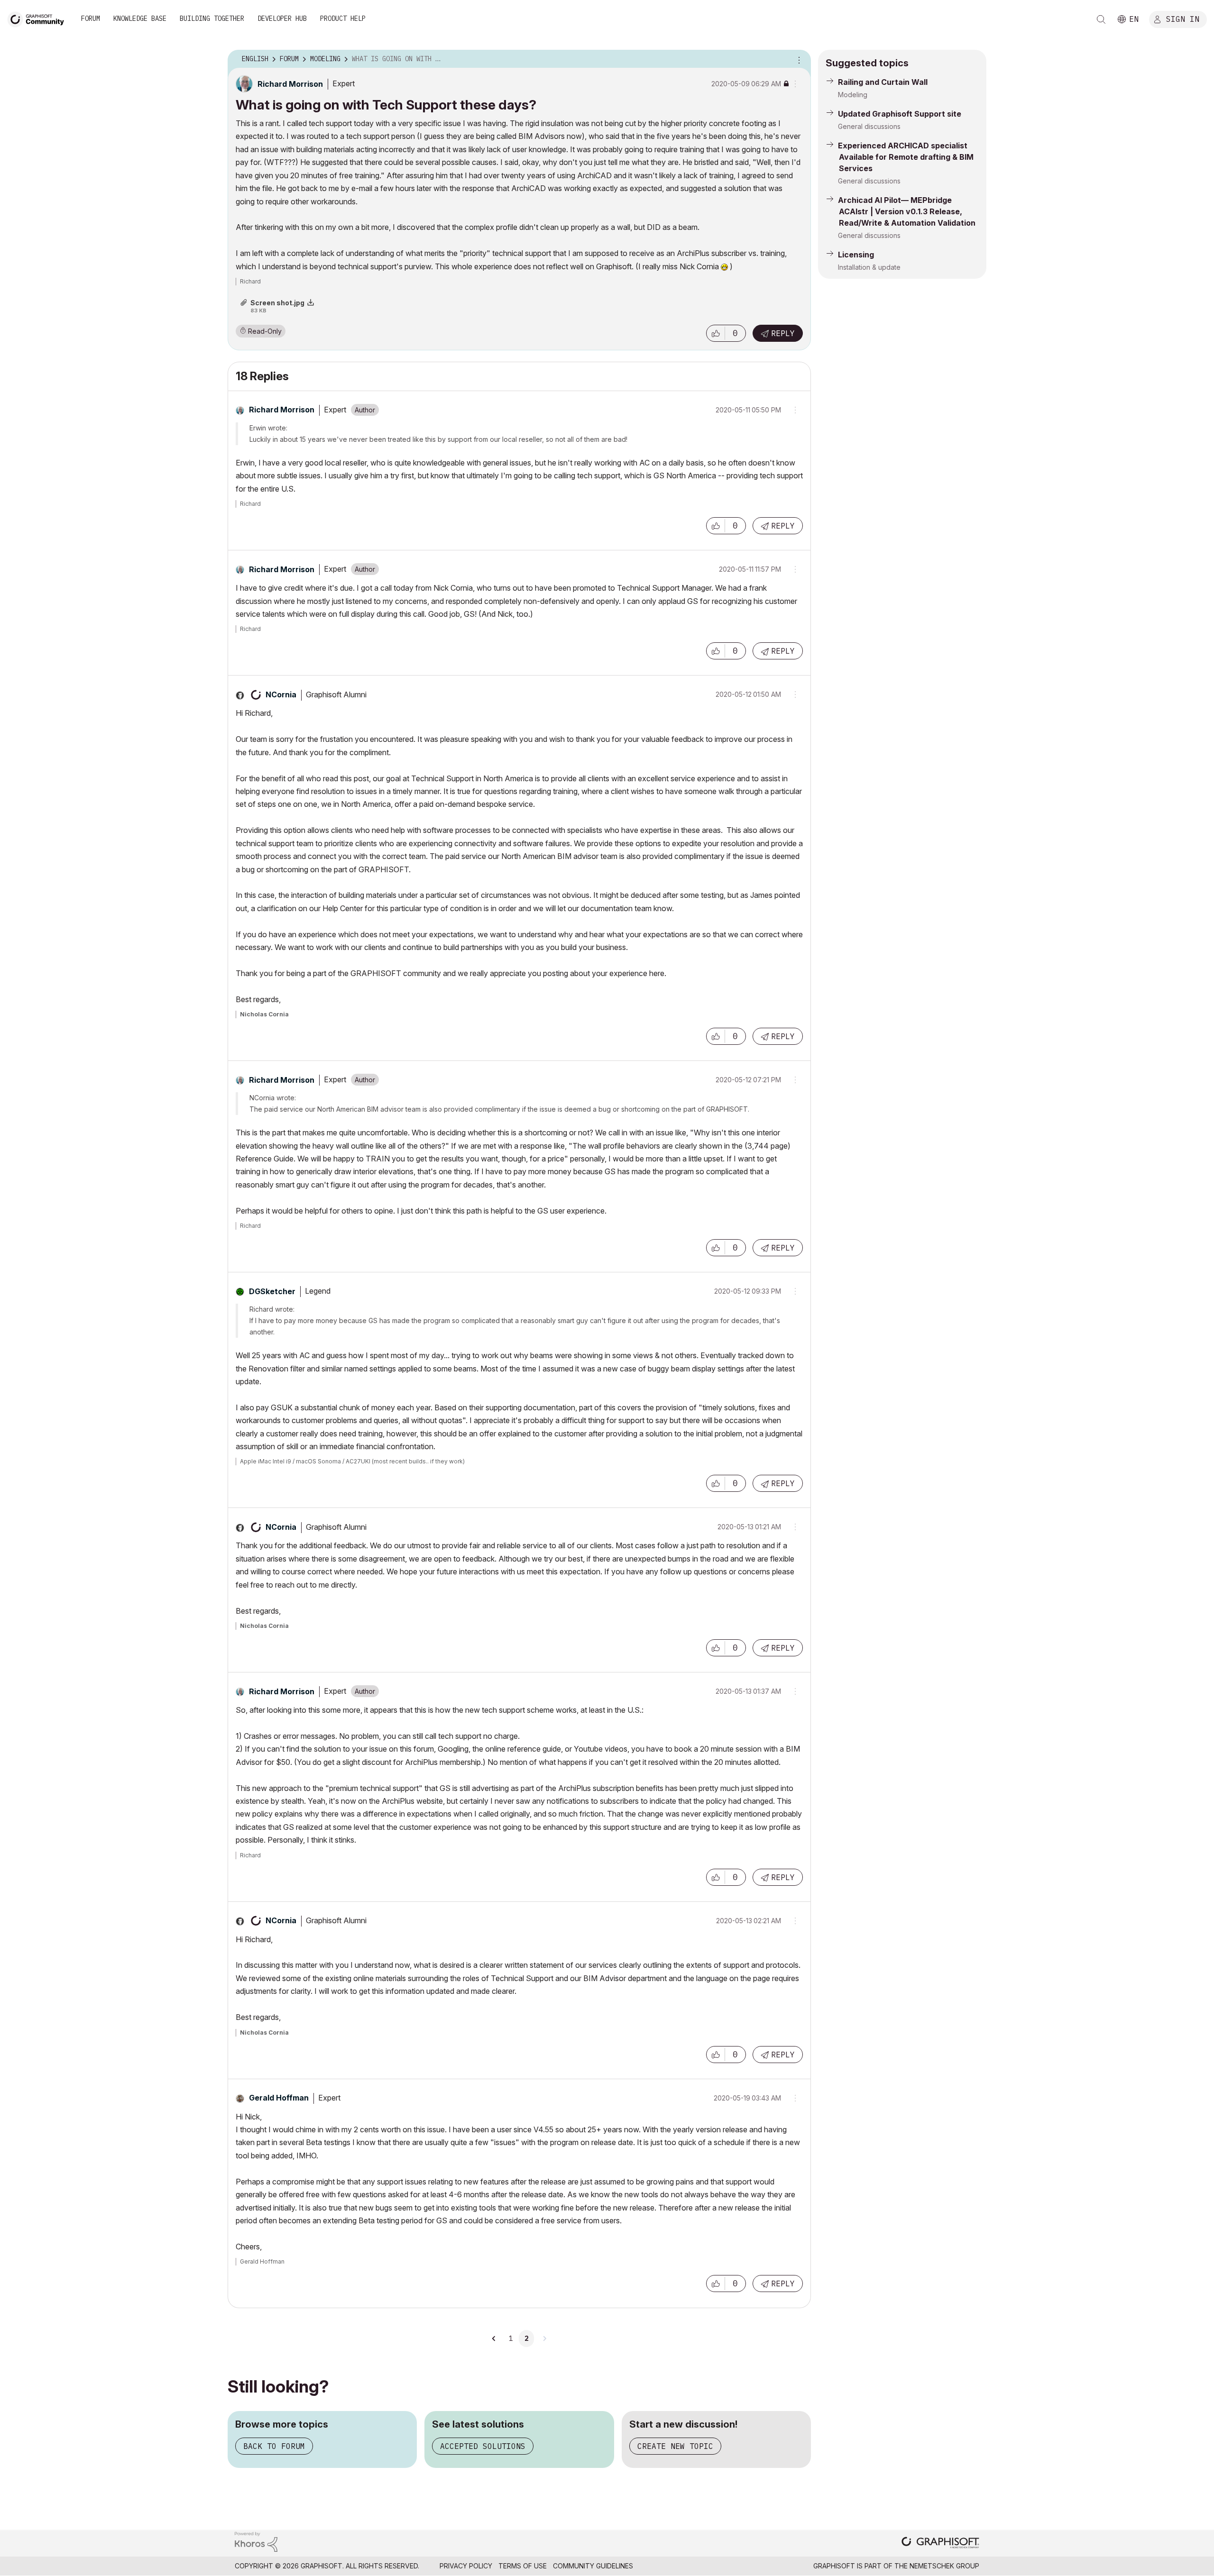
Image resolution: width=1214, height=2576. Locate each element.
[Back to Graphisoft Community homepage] (39, 18)
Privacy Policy (466, 2566)
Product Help (343, 18)
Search (1101, 19)
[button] (716, 333)
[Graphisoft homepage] (940, 2544)
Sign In (1183, 18)
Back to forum (274, 2446)
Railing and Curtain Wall (883, 82)
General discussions (869, 126)
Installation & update (869, 267)
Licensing (856, 255)
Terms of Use (523, 2566)
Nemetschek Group (944, 2566)
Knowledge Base (140, 18)
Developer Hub (282, 18)
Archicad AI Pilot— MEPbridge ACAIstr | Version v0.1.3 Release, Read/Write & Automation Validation (907, 211)
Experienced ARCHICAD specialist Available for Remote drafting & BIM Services (906, 157)
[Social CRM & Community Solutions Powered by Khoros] (256, 2541)
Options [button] (798, 59)
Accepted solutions (483, 2446)
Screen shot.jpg (277, 303)
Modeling (853, 95)
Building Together (212, 18)
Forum (91, 18)
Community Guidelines (593, 2566)
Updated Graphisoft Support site (900, 114)
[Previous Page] (494, 2338)
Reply (783, 333)
